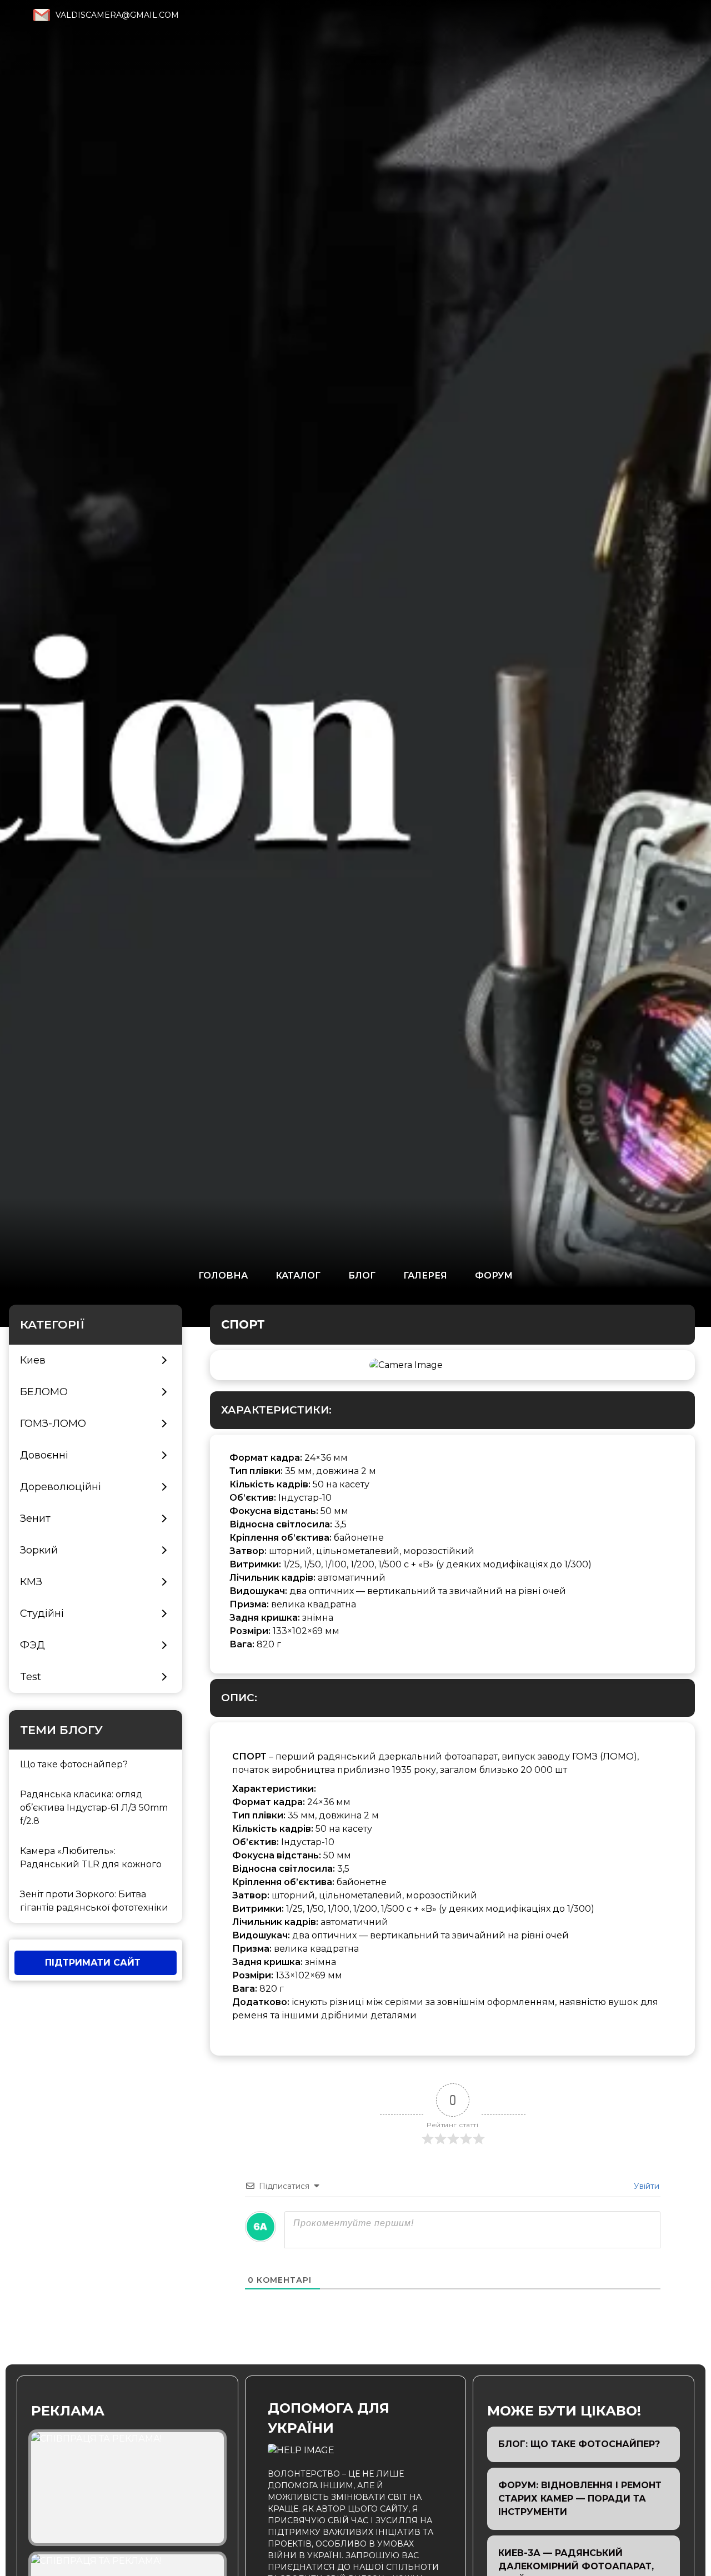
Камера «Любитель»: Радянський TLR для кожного (91, 1858)
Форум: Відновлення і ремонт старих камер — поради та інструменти (580, 2499)
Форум (494, 1275)
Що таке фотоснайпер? (74, 1764)
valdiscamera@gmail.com (117, 15)
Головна (223, 1275)
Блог (362, 1275)
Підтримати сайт (93, 1963)
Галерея (425, 1275)
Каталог (298, 1275)
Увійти (645, 2186)
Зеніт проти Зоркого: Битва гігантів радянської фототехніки (94, 1901)
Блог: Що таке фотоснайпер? (579, 2444)
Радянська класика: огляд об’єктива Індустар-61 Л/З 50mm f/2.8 (94, 1808)
